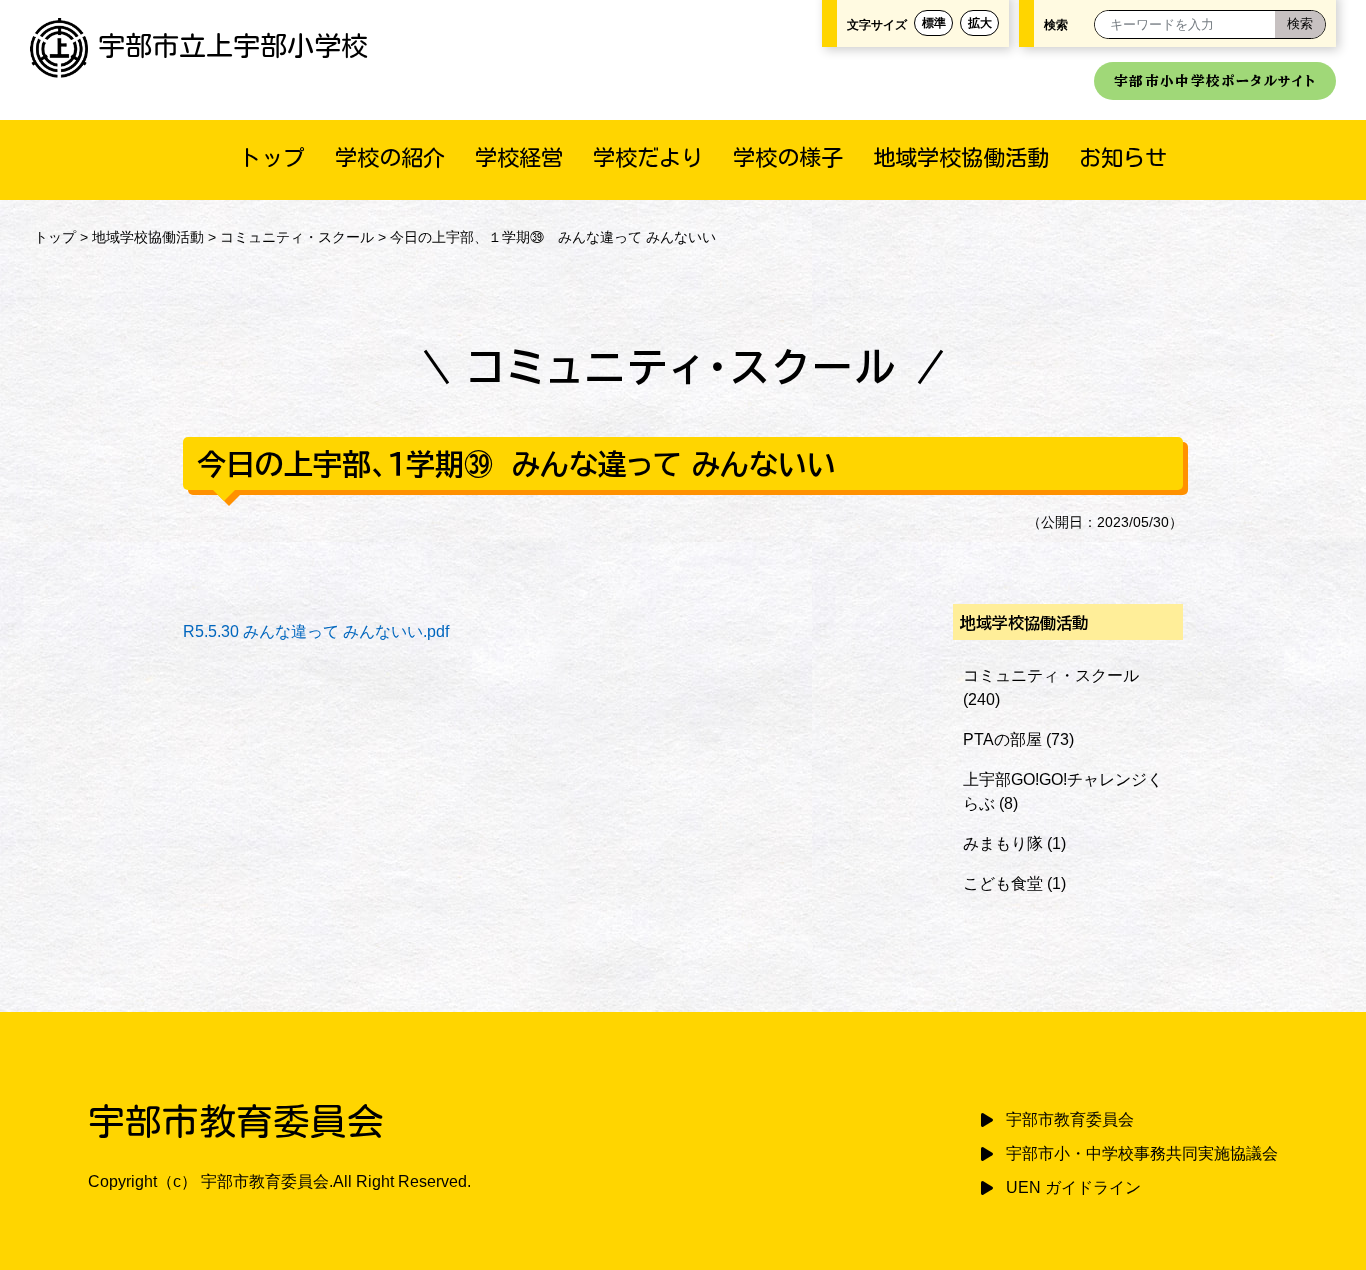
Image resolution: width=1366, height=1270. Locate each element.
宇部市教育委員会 (1070, 1119)
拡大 (980, 23)
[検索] (1300, 24)
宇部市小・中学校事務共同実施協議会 (1142, 1153)
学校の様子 (788, 157)
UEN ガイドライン (1073, 1187)
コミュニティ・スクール (297, 237)
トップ (272, 157)
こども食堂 (1003, 883)
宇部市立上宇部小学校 (233, 45)
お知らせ (1123, 157)
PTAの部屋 (1002, 739)
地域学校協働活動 (961, 157)
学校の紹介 (390, 157)
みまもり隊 (1003, 843)
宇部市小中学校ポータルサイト (1215, 81)
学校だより (648, 157)
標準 (934, 23)
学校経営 (519, 157)
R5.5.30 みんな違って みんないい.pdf (316, 631)
